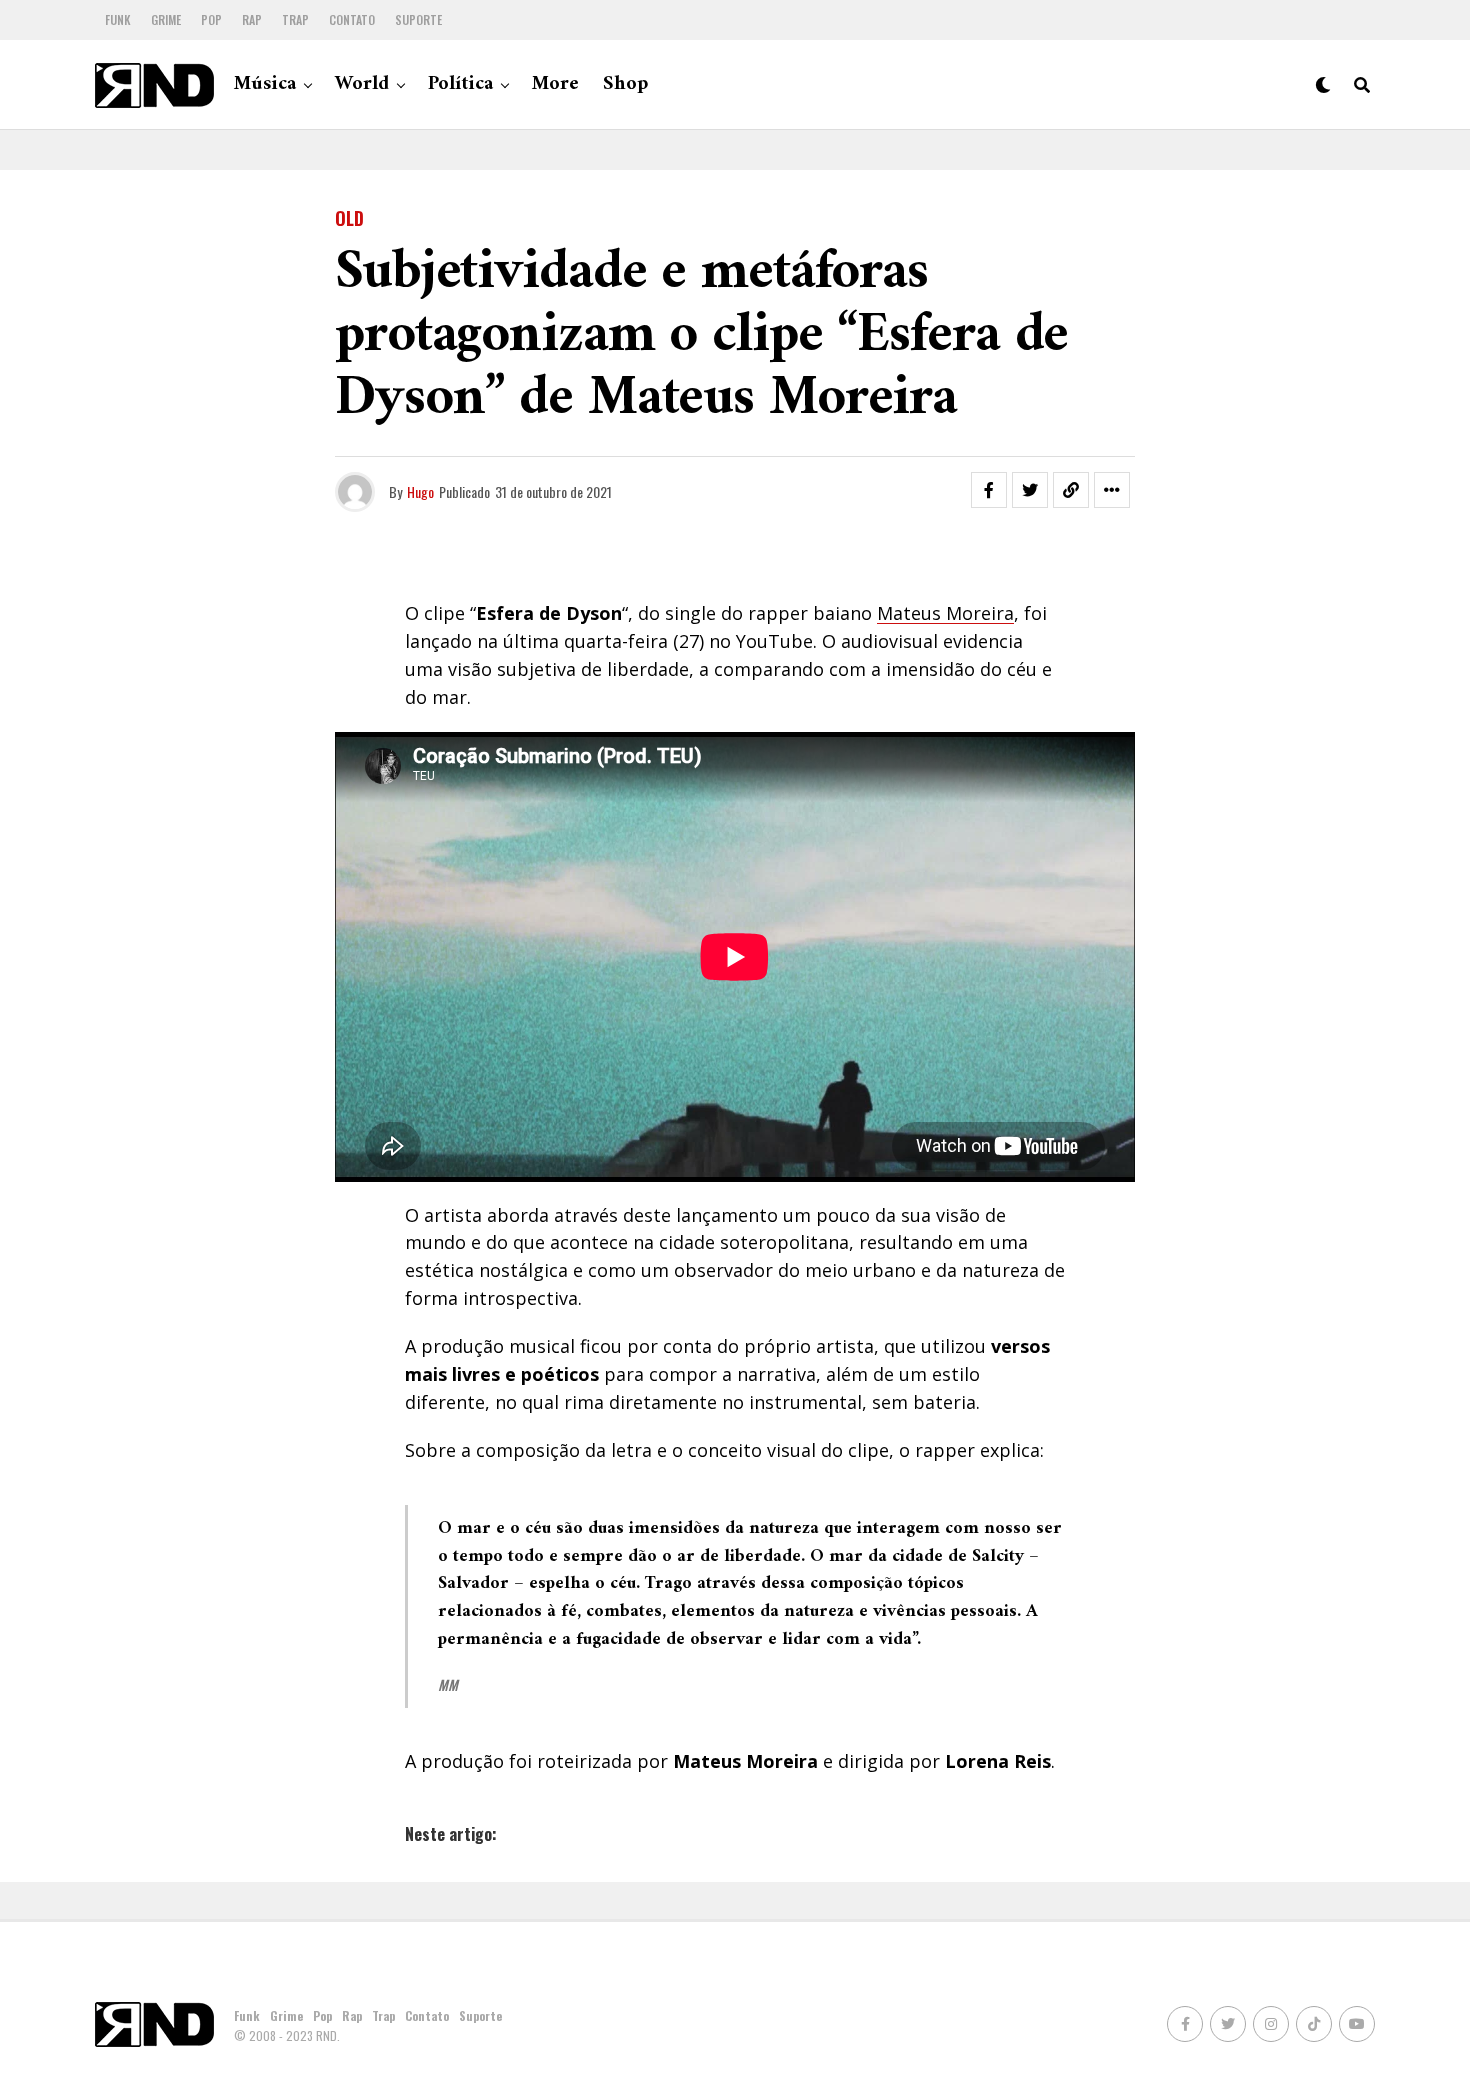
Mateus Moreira (945, 613)
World (362, 84)
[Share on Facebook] (989, 490)
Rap (252, 19)
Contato (352, 19)
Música (265, 84)
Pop (211, 19)
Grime (166, 19)
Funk (118, 19)
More (555, 84)
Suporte (418, 19)
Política (460, 84)
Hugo (420, 491)
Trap (295, 19)
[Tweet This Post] (1030, 490)
